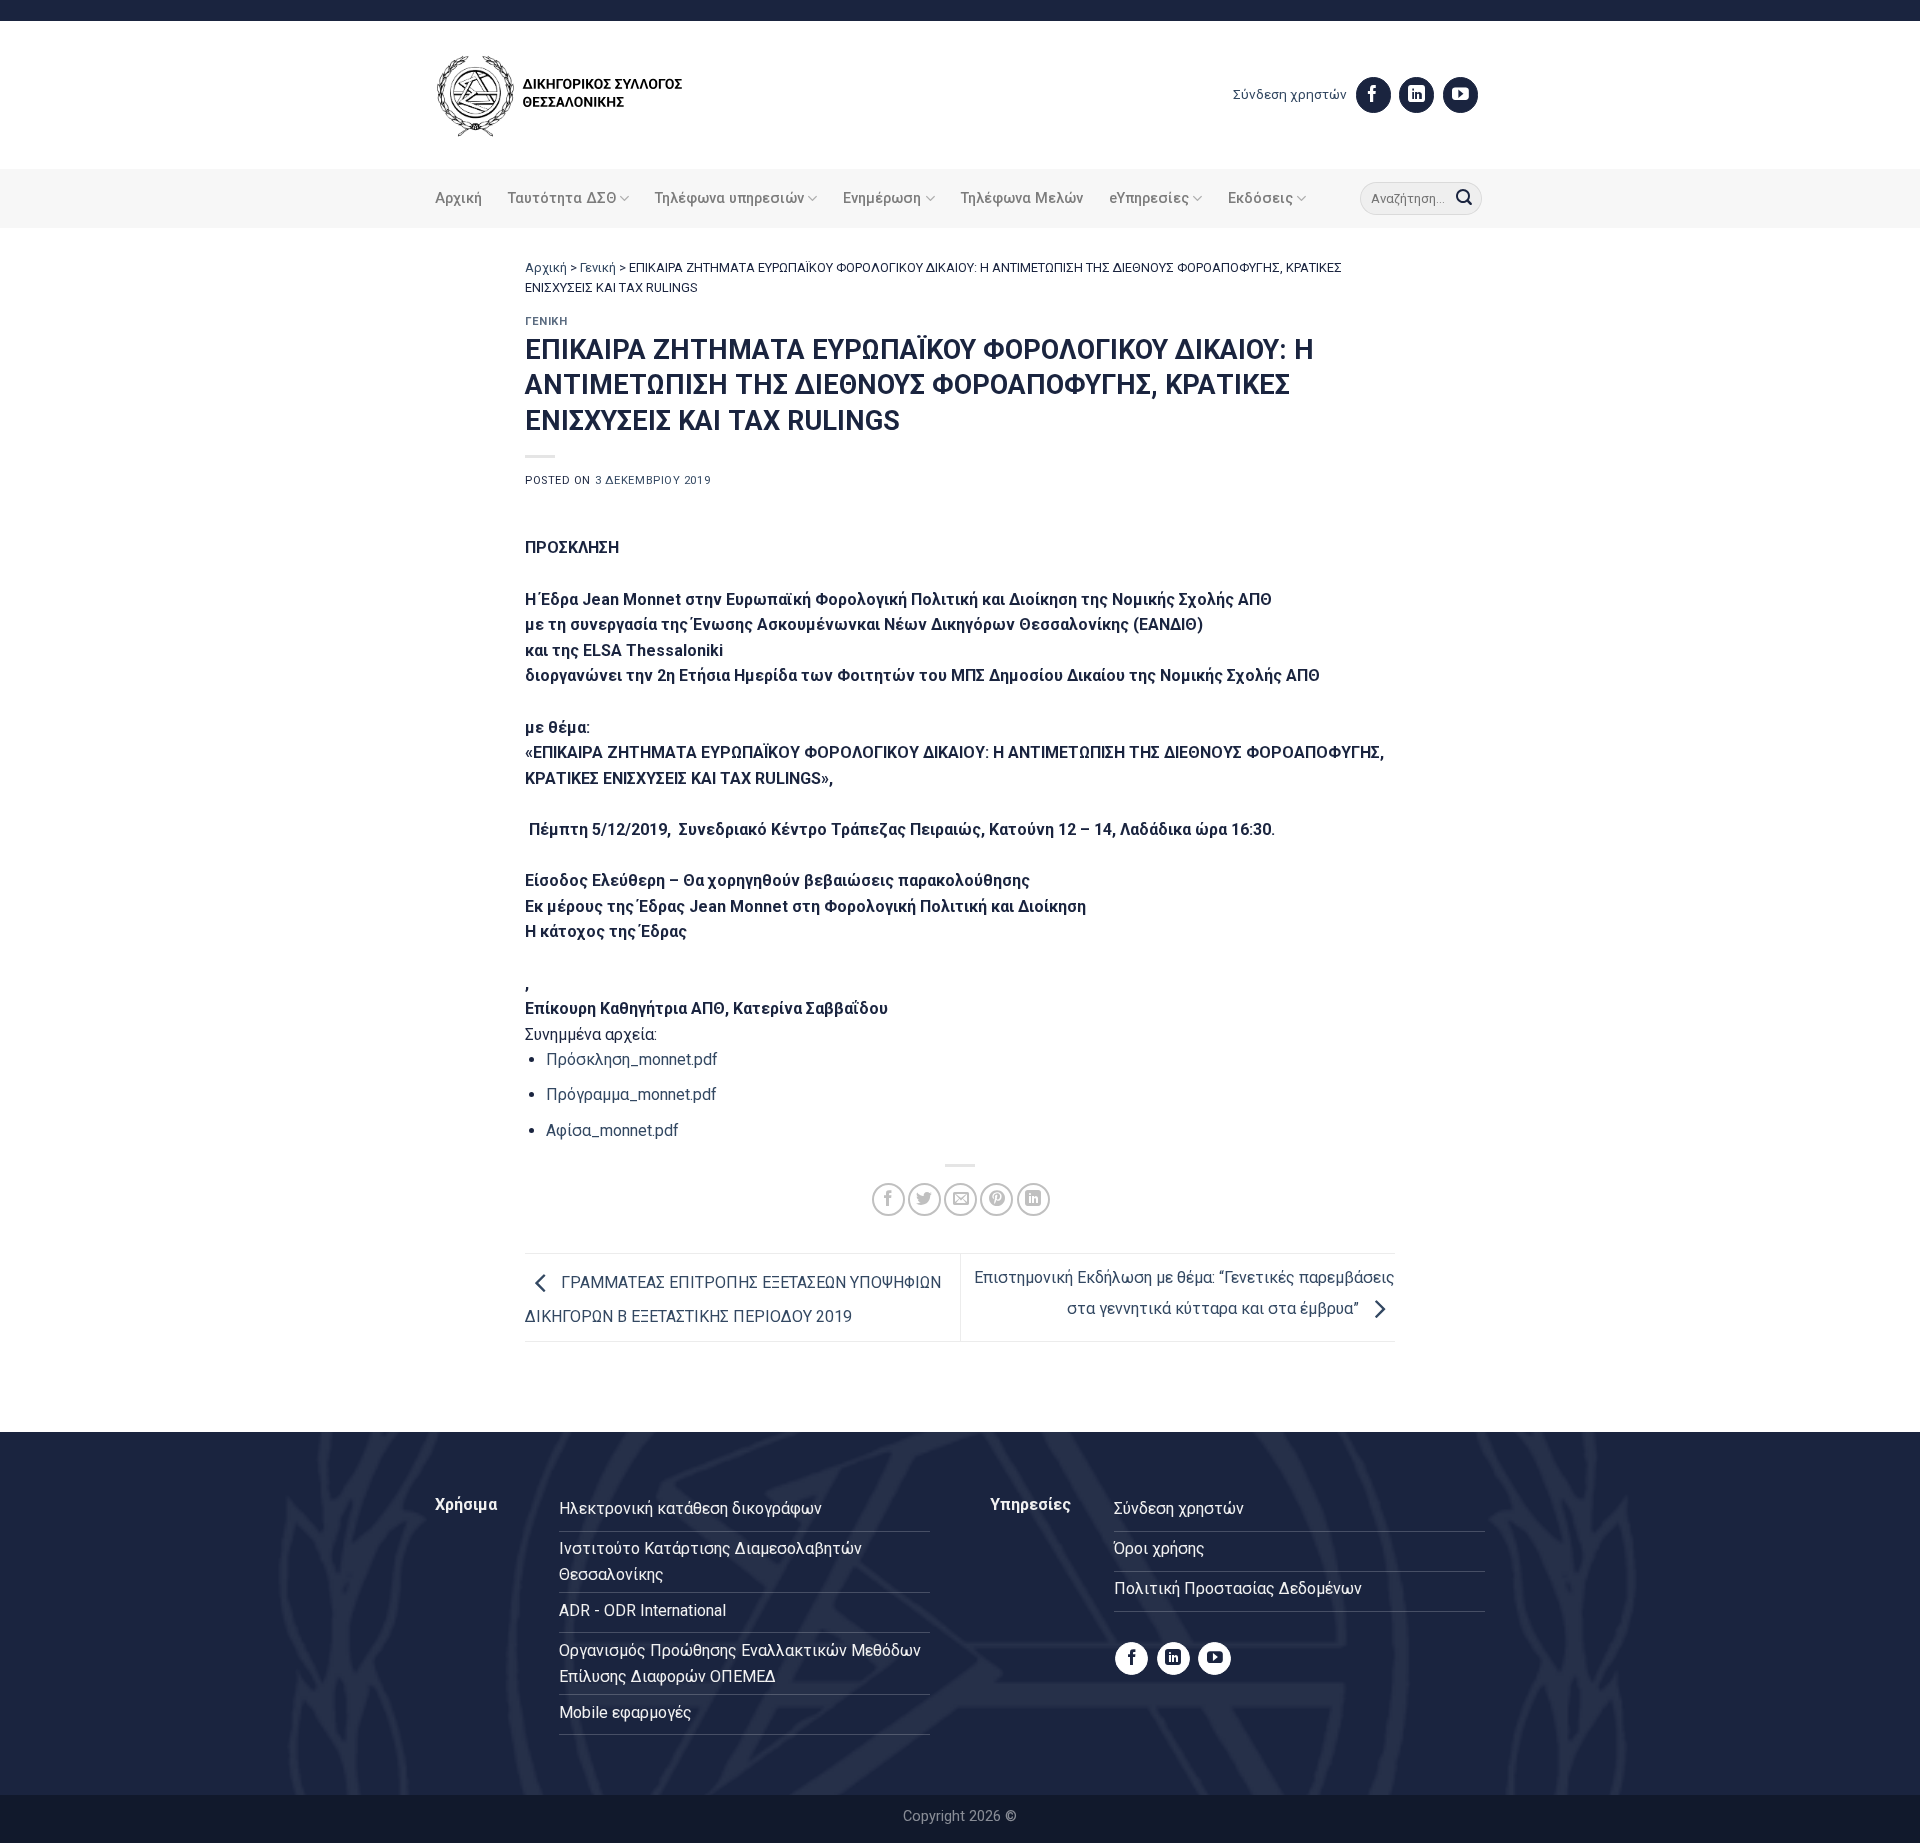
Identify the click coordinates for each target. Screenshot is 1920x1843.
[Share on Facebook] (888, 1199)
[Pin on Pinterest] (996, 1199)
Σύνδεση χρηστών (1290, 94)
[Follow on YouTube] (1460, 95)
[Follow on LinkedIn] (1416, 95)
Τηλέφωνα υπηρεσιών (729, 198)
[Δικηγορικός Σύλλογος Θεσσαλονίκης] (585, 95)
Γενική (598, 267)
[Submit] (1464, 199)
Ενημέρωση (882, 198)
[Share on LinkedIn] (1033, 1199)
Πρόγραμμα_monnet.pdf (631, 1094)
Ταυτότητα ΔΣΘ (562, 198)
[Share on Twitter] (924, 1199)
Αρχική (458, 198)
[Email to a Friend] (960, 1199)
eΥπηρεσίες (1149, 198)
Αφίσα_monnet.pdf (612, 1130)
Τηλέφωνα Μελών (1022, 198)
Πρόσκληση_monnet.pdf (632, 1059)
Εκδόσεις (1260, 198)
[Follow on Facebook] (1373, 95)
